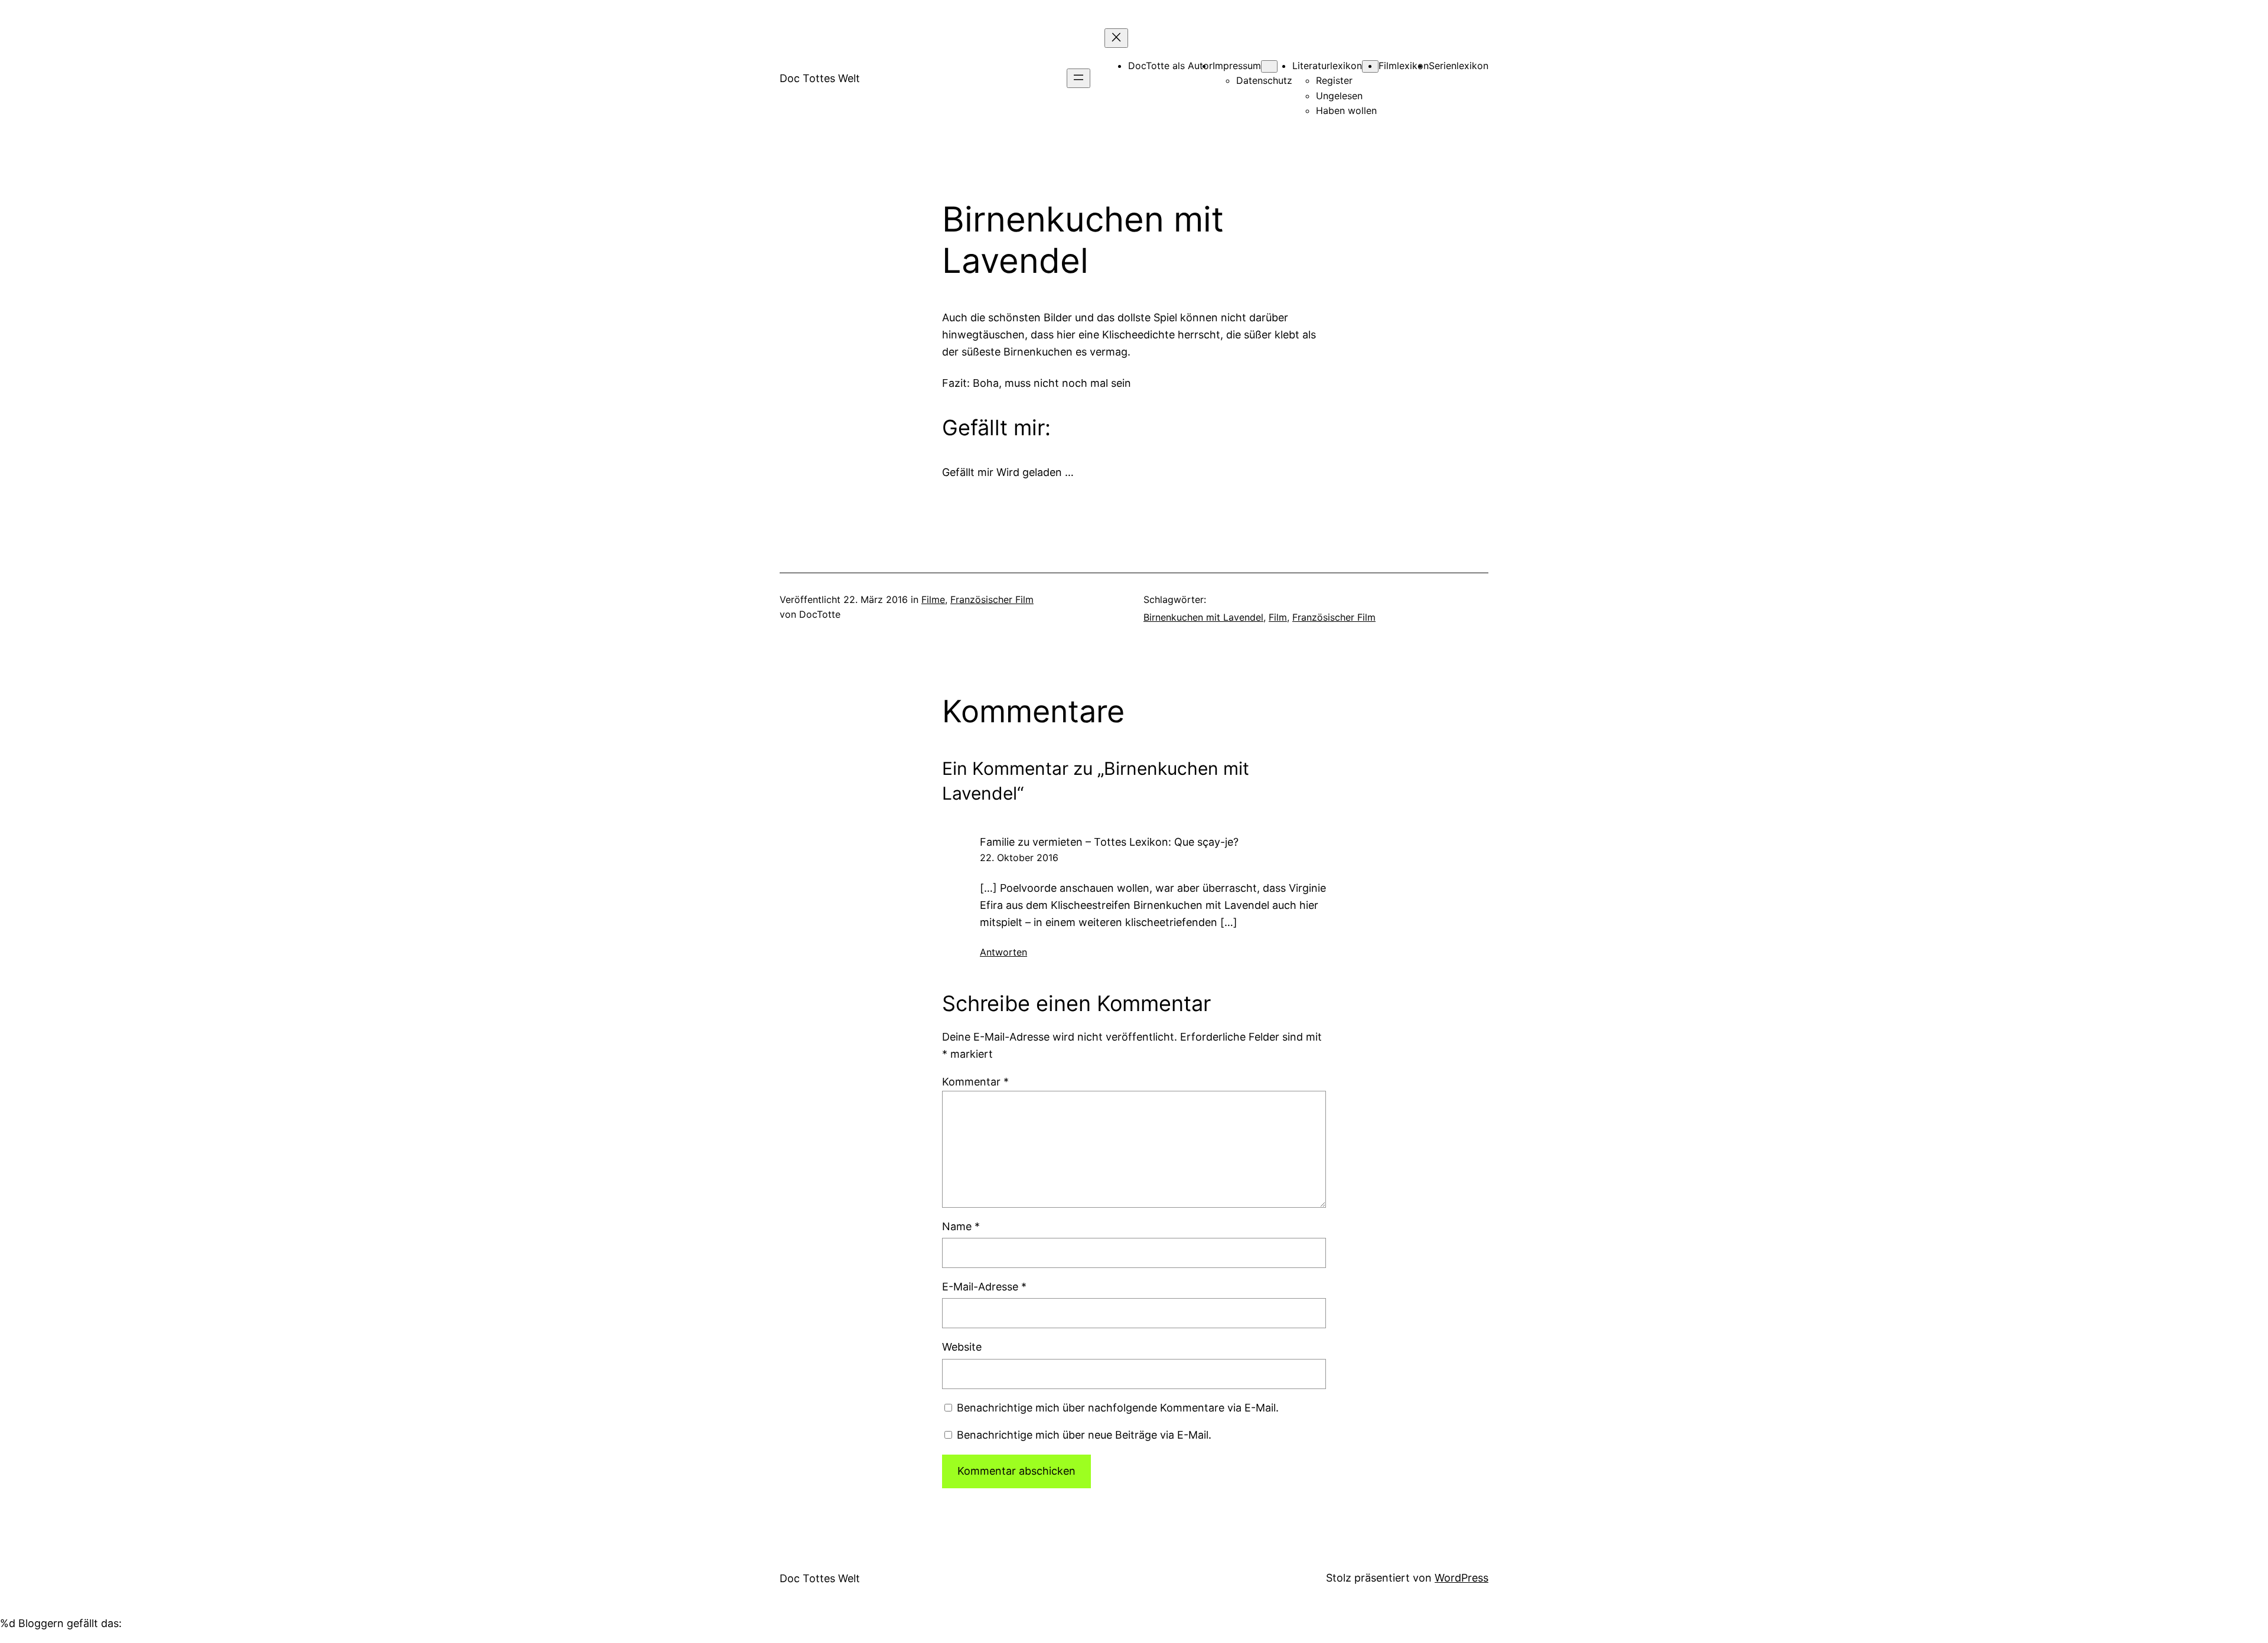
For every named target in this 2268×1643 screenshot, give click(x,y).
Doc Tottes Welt (820, 78)
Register (1334, 80)
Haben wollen (1346, 110)
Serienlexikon (1459, 66)
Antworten (1003, 952)
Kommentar (975, 1082)
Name (961, 1226)
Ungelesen (1339, 96)
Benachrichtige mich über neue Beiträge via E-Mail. (1084, 1435)
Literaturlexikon (1327, 66)
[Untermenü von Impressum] (1269, 66)
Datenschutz (1264, 80)
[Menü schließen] (1116, 38)
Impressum (1237, 66)
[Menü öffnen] (1078, 78)
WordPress (1462, 1578)
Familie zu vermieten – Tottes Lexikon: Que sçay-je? (1109, 842)
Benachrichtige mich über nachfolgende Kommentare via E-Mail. (1118, 1408)
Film (1278, 617)
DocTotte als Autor (1170, 66)
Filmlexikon (1404, 66)
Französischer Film (992, 599)
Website (962, 1347)
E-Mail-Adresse (984, 1287)
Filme (933, 599)
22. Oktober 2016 (1019, 858)
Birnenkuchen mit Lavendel (1203, 617)
